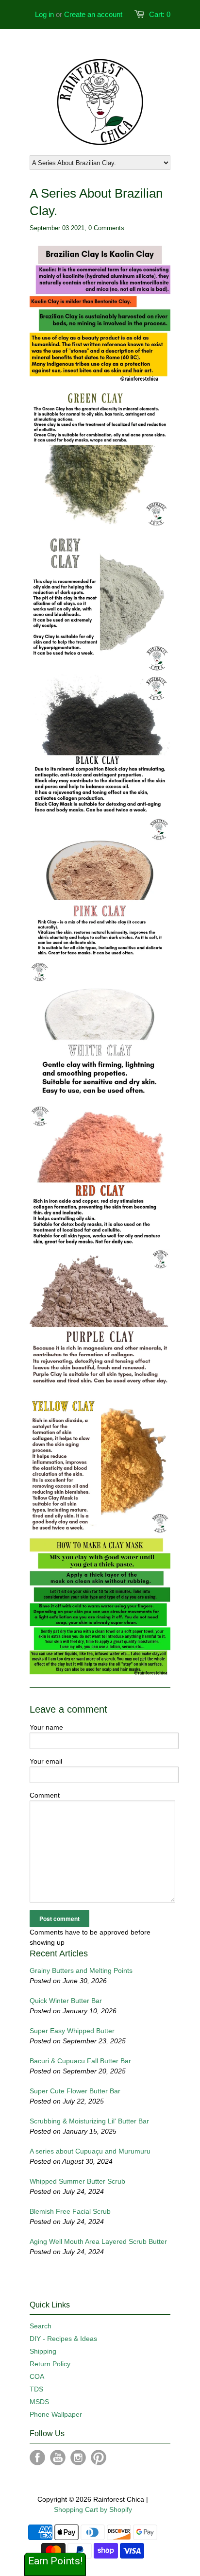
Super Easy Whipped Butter (72, 2031)
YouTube (58, 2458)
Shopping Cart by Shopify (93, 2509)
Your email (46, 1761)
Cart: (160, 14)
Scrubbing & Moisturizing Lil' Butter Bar (89, 2121)
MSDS (39, 2402)
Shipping (43, 2351)
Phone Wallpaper (56, 2414)
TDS (36, 2389)
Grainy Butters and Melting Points (81, 1970)
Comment (45, 1795)
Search (41, 2326)
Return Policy (50, 2364)
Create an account (93, 14)
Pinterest (99, 2458)
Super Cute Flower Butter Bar (75, 2091)
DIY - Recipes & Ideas (63, 2339)
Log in (44, 14)
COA (37, 2376)
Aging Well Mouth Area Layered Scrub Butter (98, 2241)
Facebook (37, 2458)
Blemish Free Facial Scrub (70, 2211)
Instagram (78, 2458)
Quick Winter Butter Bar (66, 2001)
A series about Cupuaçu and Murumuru (90, 2151)
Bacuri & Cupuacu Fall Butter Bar (80, 2061)
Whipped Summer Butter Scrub (77, 2181)
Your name (46, 1727)
